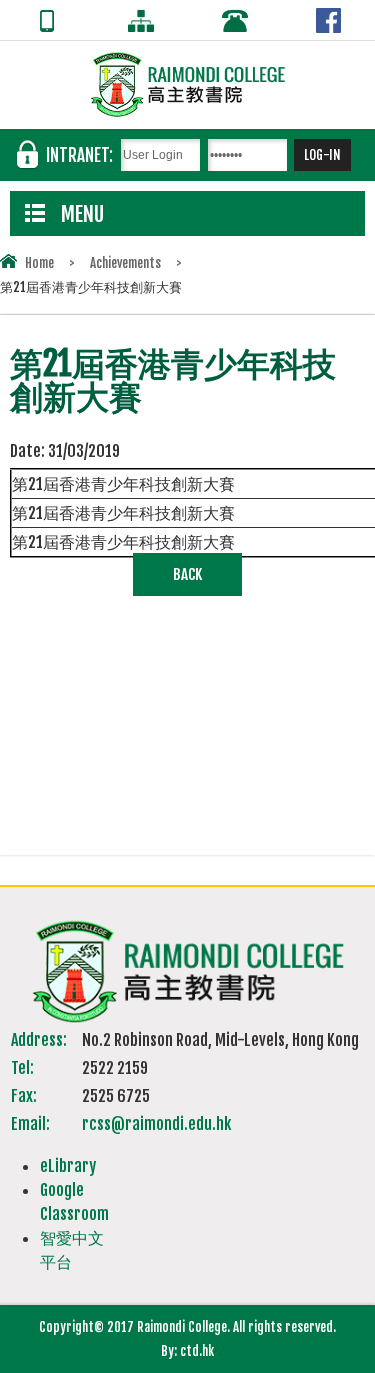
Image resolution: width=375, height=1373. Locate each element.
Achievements (125, 263)
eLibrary (68, 1166)
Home (39, 263)
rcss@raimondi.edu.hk (156, 1124)
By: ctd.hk (187, 1351)
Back (187, 574)
